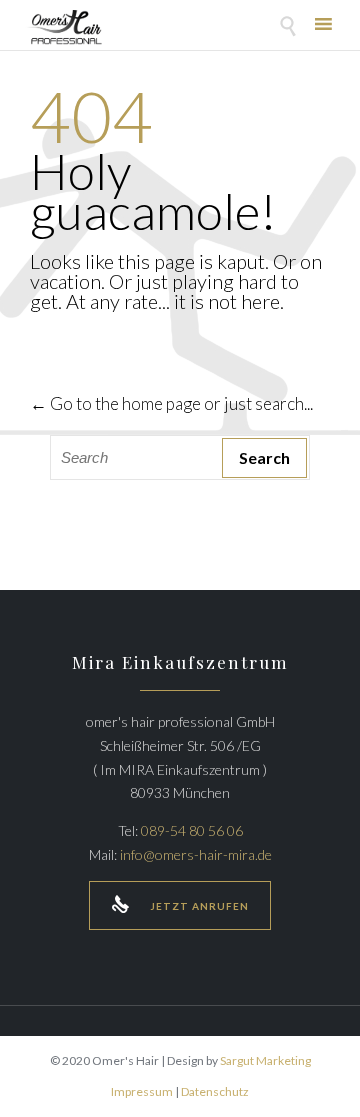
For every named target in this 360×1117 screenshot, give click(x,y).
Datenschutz (215, 1091)
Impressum (142, 1091)
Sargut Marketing (265, 1060)
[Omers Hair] (63, 27)
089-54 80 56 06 (192, 830)
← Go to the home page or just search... (171, 403)
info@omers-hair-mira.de (196, 854)
